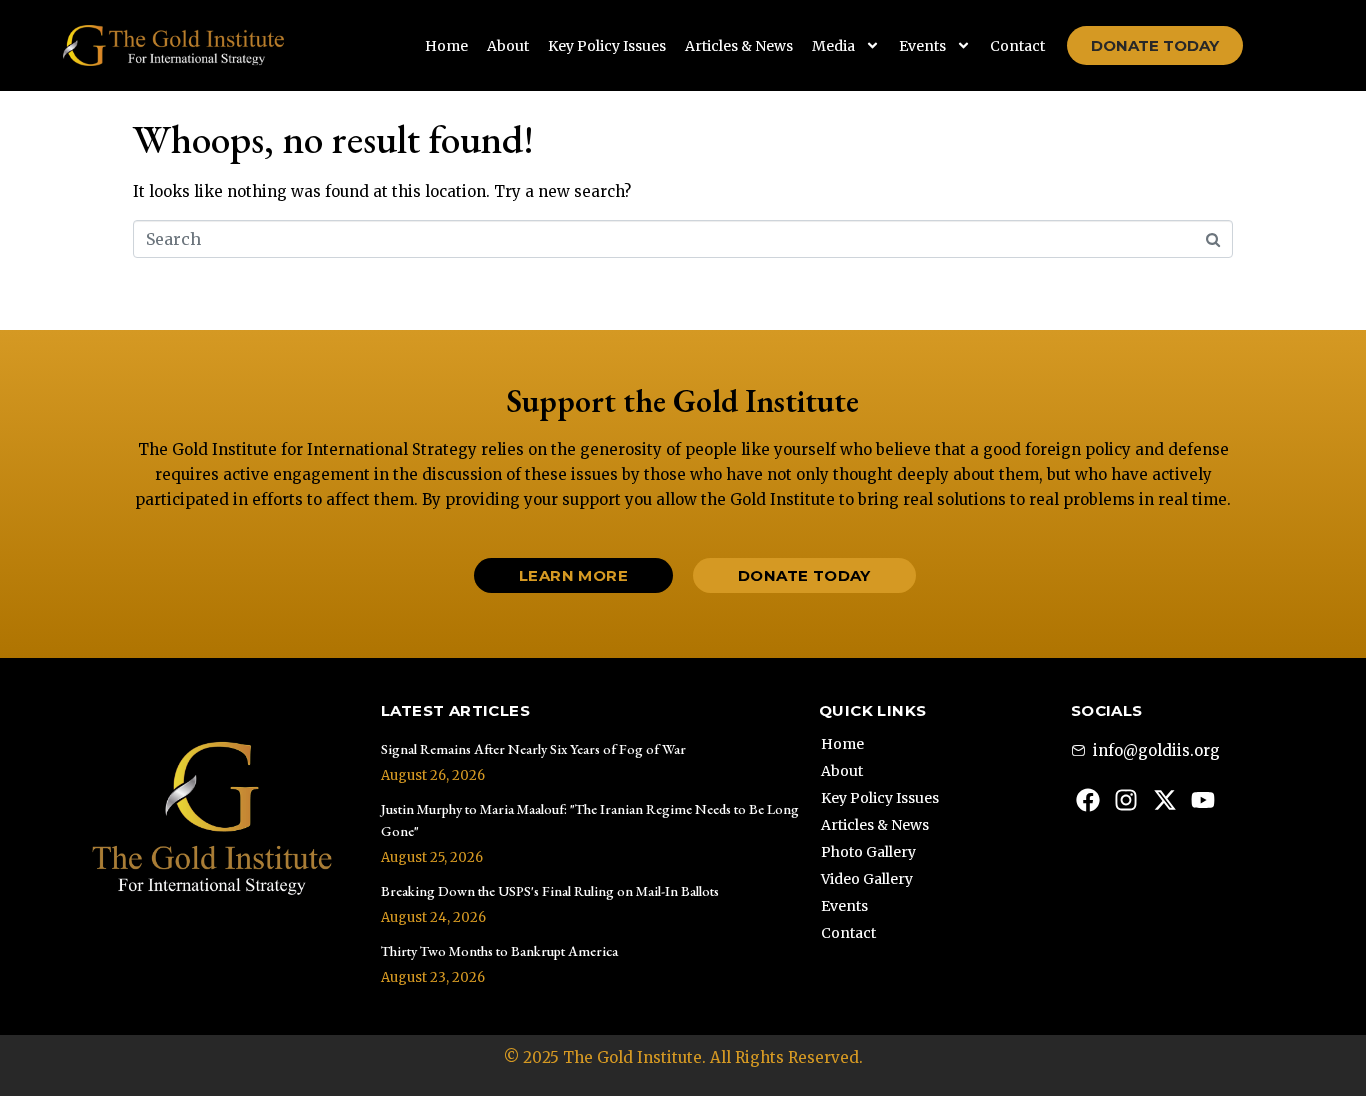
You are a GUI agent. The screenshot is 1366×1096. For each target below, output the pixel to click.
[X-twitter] (1165, 800)
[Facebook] (1088, 800)
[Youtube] (1204, 800)
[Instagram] (1126, 800)
